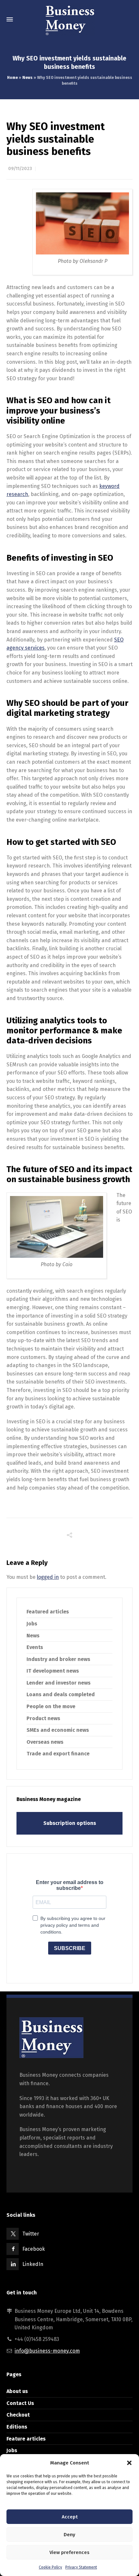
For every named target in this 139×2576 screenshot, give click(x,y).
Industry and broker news (58, 1659)
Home (12, 78)
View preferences (69, 2552)
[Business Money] (69, 19)
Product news (43, 1718)
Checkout (18, 2415)
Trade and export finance (58, 1754)
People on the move (51, 1706)
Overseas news (45, 1742)
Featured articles (48, 1612)
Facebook (34, 2249)
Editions (17, 2427)
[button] (129, 2463)
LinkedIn (33, 2264)
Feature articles (26, 2439)
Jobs (32, 1624)
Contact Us (20, 2403)
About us (17, 2391)
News (27, 78)
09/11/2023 (20, 169)
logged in (48, 1577)
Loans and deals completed (61, 1694)
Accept (70, 2517)
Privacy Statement (81, 2567)
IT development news (53, 1671)
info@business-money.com (47, 2351)
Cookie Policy (50, 2567)
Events (35, 1647)
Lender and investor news (59, 1683)
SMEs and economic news (58, 1730)
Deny (69, 2535)
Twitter (31, 2234)
